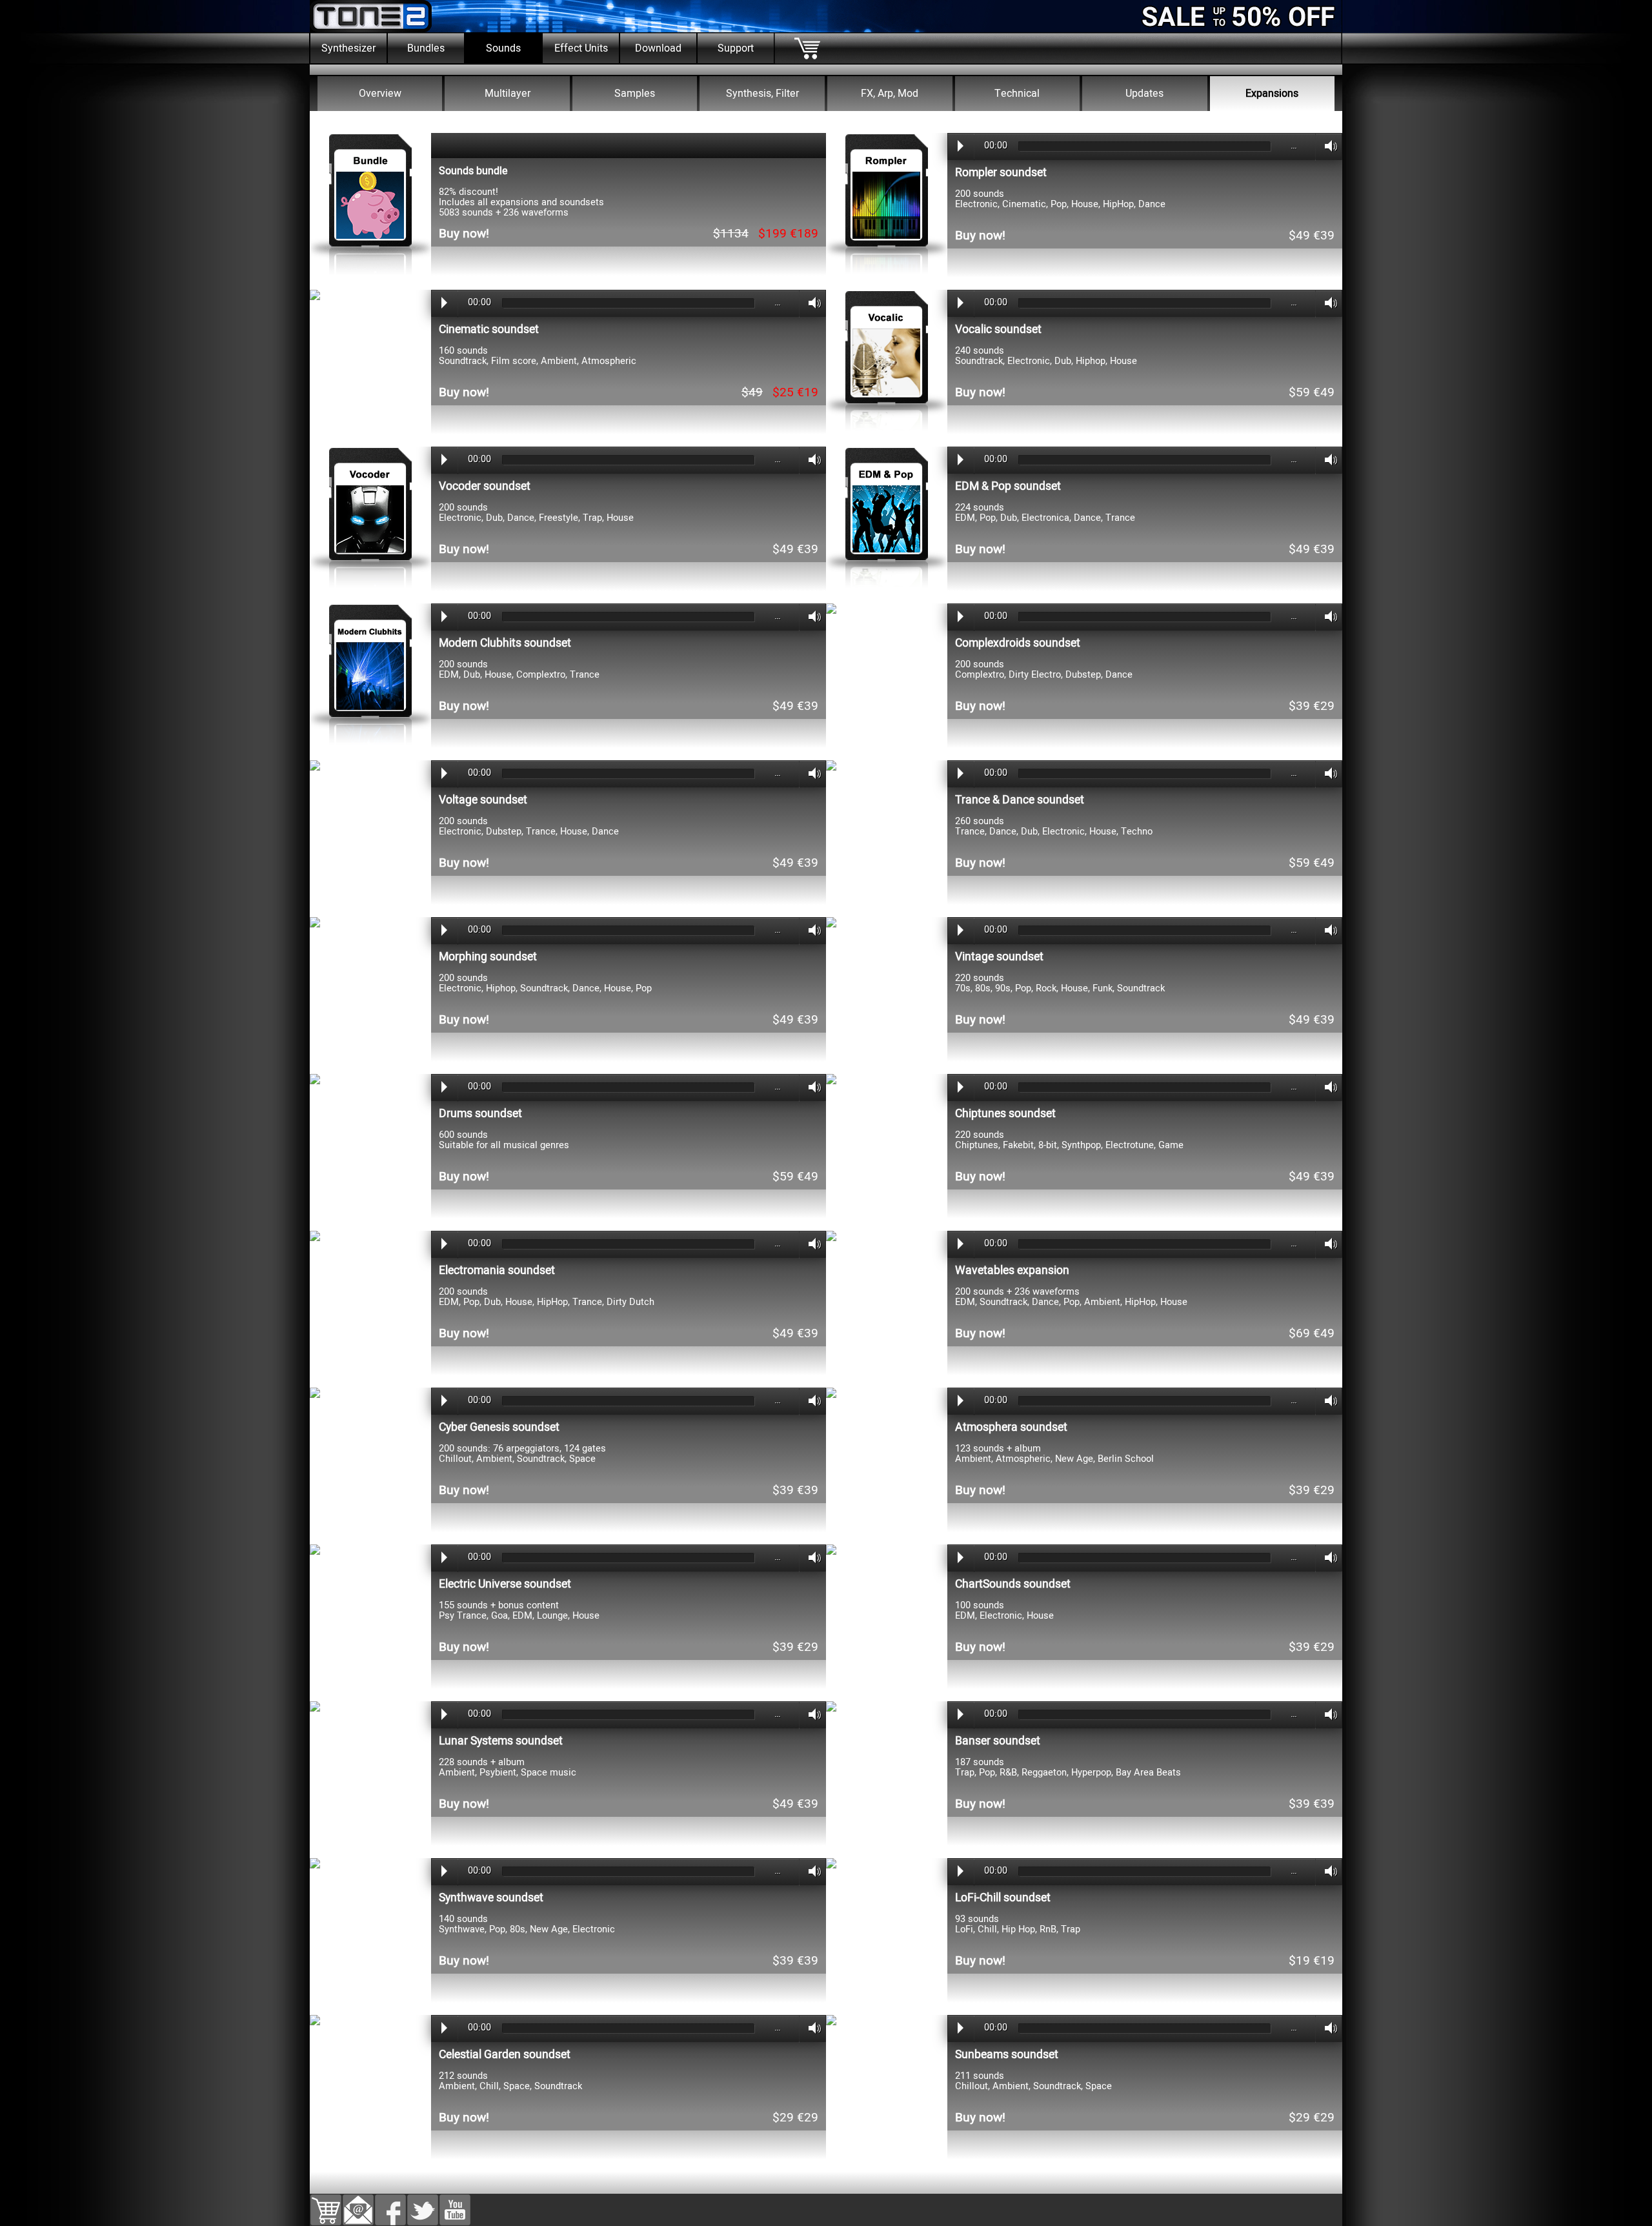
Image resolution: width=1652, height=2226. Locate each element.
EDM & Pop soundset (1008, 486)
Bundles (426, 48)
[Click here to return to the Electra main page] (826, 70)
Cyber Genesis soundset (499, 1427)
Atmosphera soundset (1011, 1427)
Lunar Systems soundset (501, 1741)
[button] (358, 2203)
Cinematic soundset (489, 329)
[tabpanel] (826, 119)
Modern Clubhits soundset (505, 643)
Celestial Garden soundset (505, 2055)
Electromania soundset (497, 1270)
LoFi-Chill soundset (1003, 1898)
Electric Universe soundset (505, 1584)
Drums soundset (480, 1114)
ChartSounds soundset (1013, 1584)
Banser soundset (998, 1741)
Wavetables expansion (1012, 1270)
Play (961, 146)
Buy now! (464, 234)
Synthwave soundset (491, 1898)
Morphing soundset (488, 957)
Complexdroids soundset (1018, 643)
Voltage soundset (483, 800)
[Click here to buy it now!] (370, 279)
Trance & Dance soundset (1020, 800)
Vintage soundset (999, 957)
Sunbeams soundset (1007, 2055)
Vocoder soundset (485, 486)
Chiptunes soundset (1005, 1114)
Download (658, 48)
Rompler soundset (1001, 173)
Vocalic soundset (998, 329)
